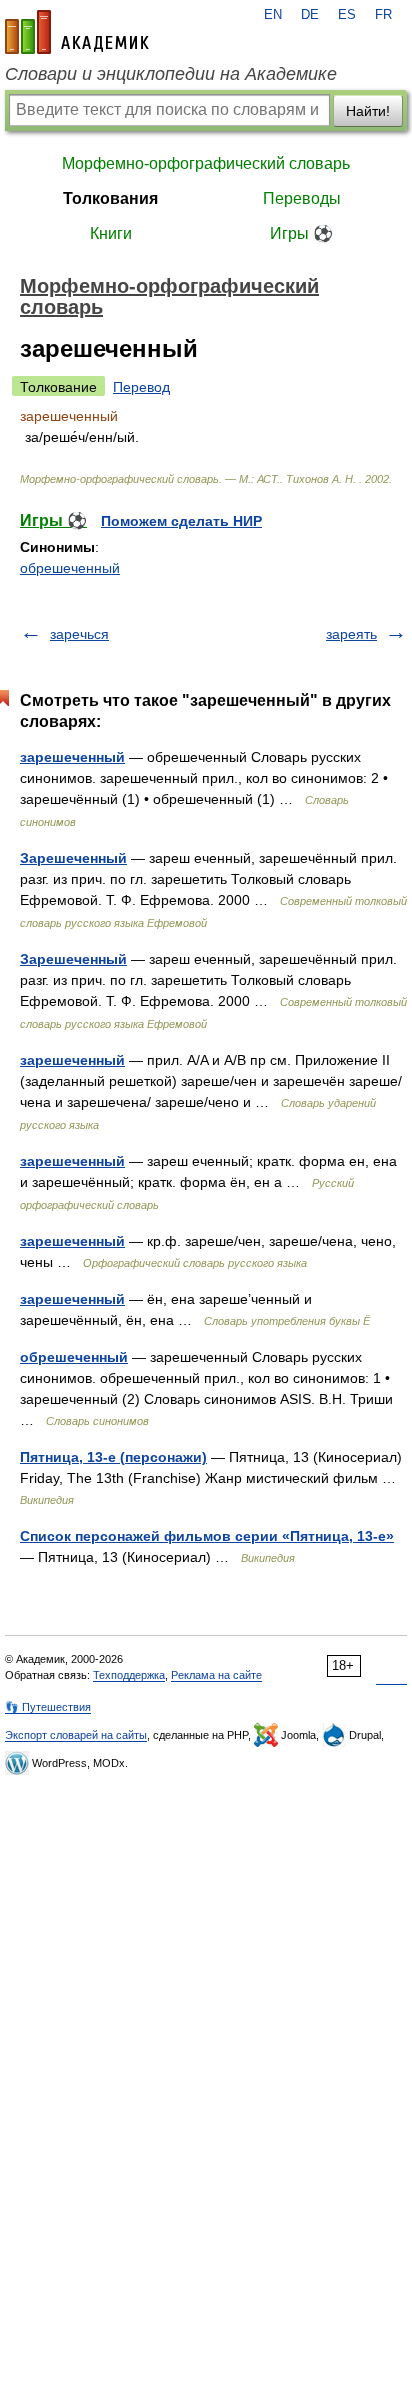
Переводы (302, 198)
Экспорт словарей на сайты (76, 1735)
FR (383, 15)
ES (347, 15)
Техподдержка (129, 1675)
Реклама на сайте (216, 1675)
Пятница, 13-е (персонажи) (113, 1457)
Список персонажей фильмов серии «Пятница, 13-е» (207, 1536)
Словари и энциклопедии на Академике (171, 74)
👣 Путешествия (48, 1707)
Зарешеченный (73, 858)
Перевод (141, 387)
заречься (79, 634)
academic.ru (77, 32)
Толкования (110, 198)
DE (310, 15)
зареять (351, 634)
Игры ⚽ (301, 233)
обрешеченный (70, 568)
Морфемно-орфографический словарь (206, 163)
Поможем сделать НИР (181, 521)
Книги (111, 233)
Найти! (368, 111)
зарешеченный (72, 757)
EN (273, 15)
